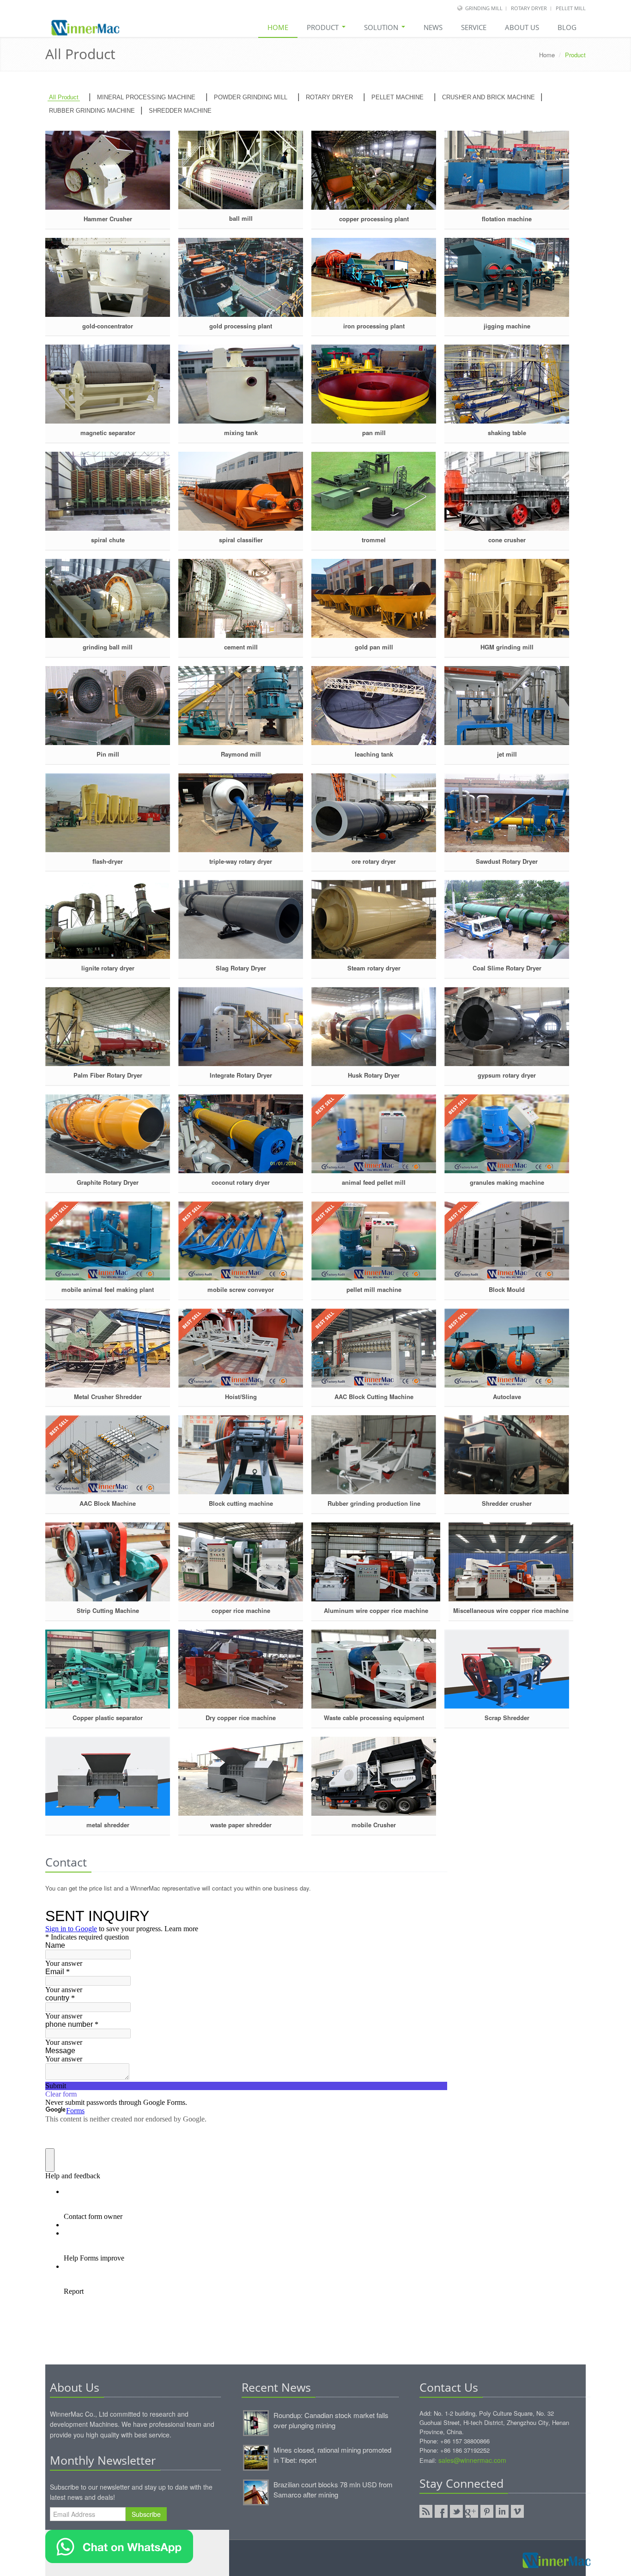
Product (324, 27)
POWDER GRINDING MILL (251, 97)
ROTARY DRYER (329, 97)
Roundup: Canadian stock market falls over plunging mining (331, 2420)
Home (278, 27)
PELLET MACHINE (397, 97)
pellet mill (571, 8)
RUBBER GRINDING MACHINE (92, 111)
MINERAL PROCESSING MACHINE (146, 97)
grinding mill (485, 8)
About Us (522, 27)
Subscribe (146, 2514)
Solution (382, 27)
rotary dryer (529, 8)
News (433, 27)
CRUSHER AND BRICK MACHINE (488, 97)
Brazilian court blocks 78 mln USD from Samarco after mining (333, 2489)
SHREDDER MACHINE (180, 111)
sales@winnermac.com (472, 2460)
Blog (567, 27)
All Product (64, 97)
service (474, 27)
